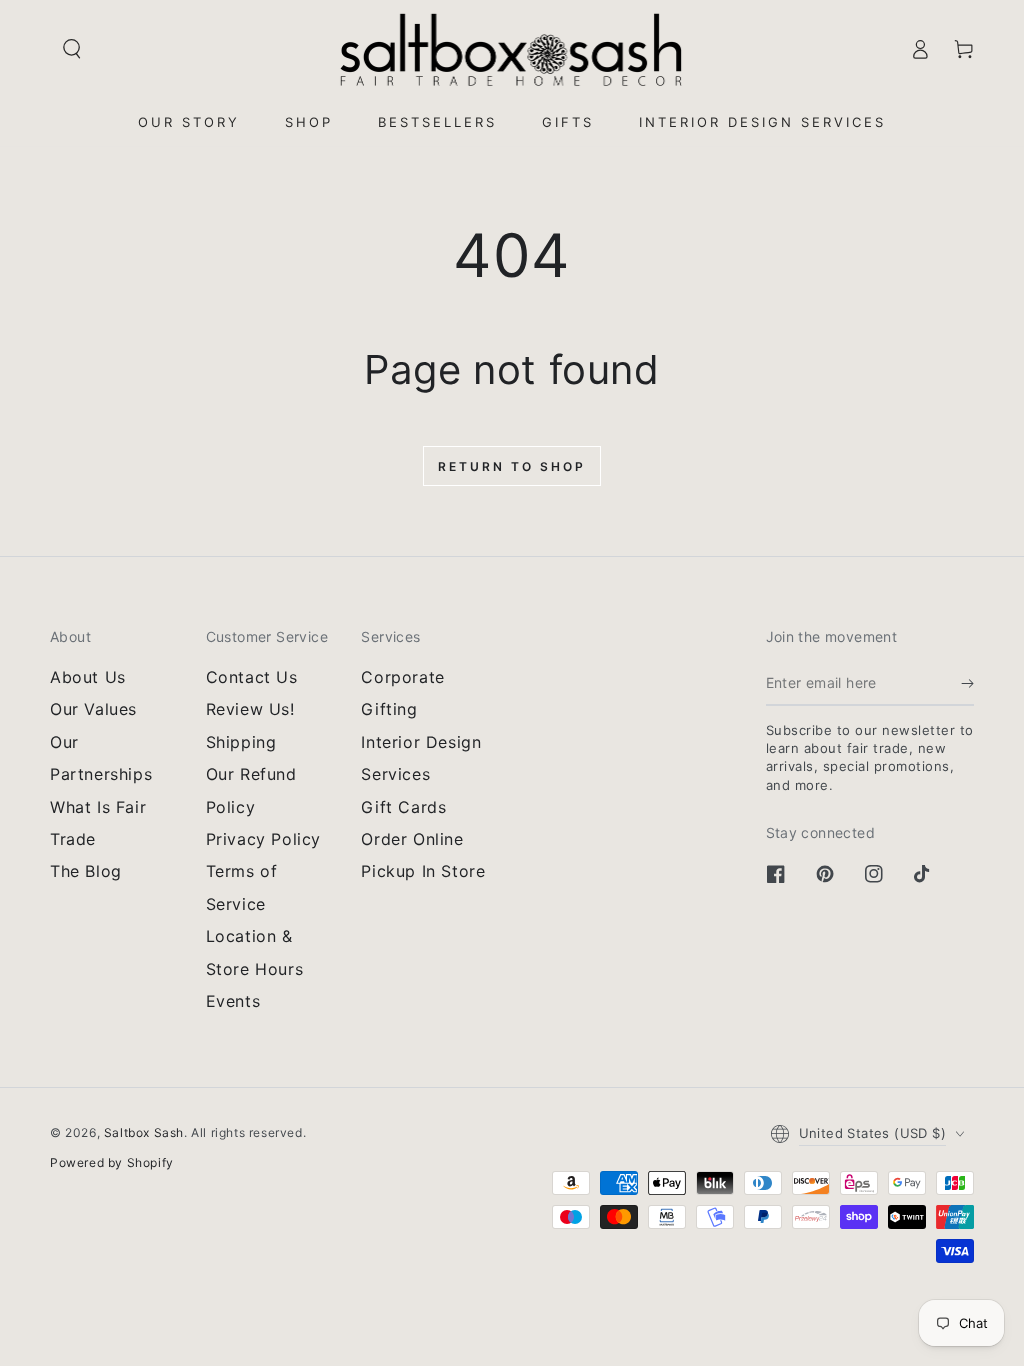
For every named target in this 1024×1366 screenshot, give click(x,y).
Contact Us (252, 677)
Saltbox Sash (144, 1132)
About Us (88, 677)
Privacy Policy (263, 839)
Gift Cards (403, 807)
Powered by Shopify (112, 1162)
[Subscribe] (967, 683)
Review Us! (250, 709)
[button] (72, 49)
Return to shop (512, 466)
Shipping (241, 742)
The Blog (86, 871)
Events (233, 1001)
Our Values (93, 709)
